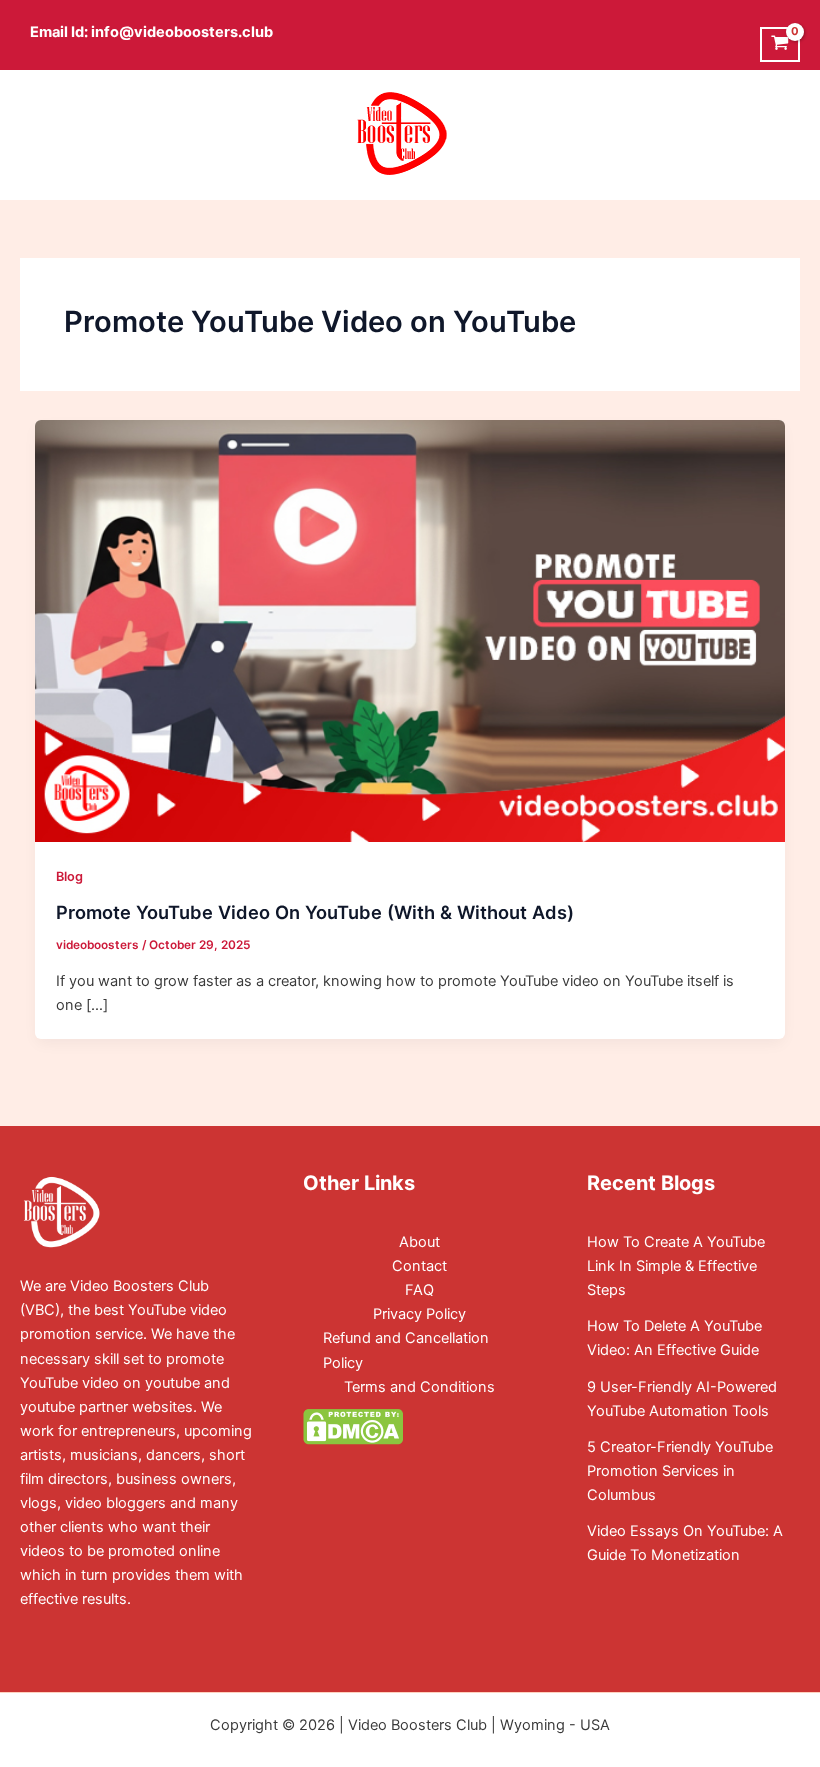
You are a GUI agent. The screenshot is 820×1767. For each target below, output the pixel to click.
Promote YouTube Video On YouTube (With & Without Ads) (315, 912)
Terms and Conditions (419, 1387)
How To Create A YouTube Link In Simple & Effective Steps (676, 1266)
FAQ (419, 1290)
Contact (419, 1266)
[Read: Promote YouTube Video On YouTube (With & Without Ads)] (410, 630)
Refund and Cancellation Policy (406, 1350)
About (419, 1242)
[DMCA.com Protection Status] (353, 1426)
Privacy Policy (419, 1314)
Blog (69, 876)
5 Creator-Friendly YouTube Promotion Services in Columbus (680, 1471)
